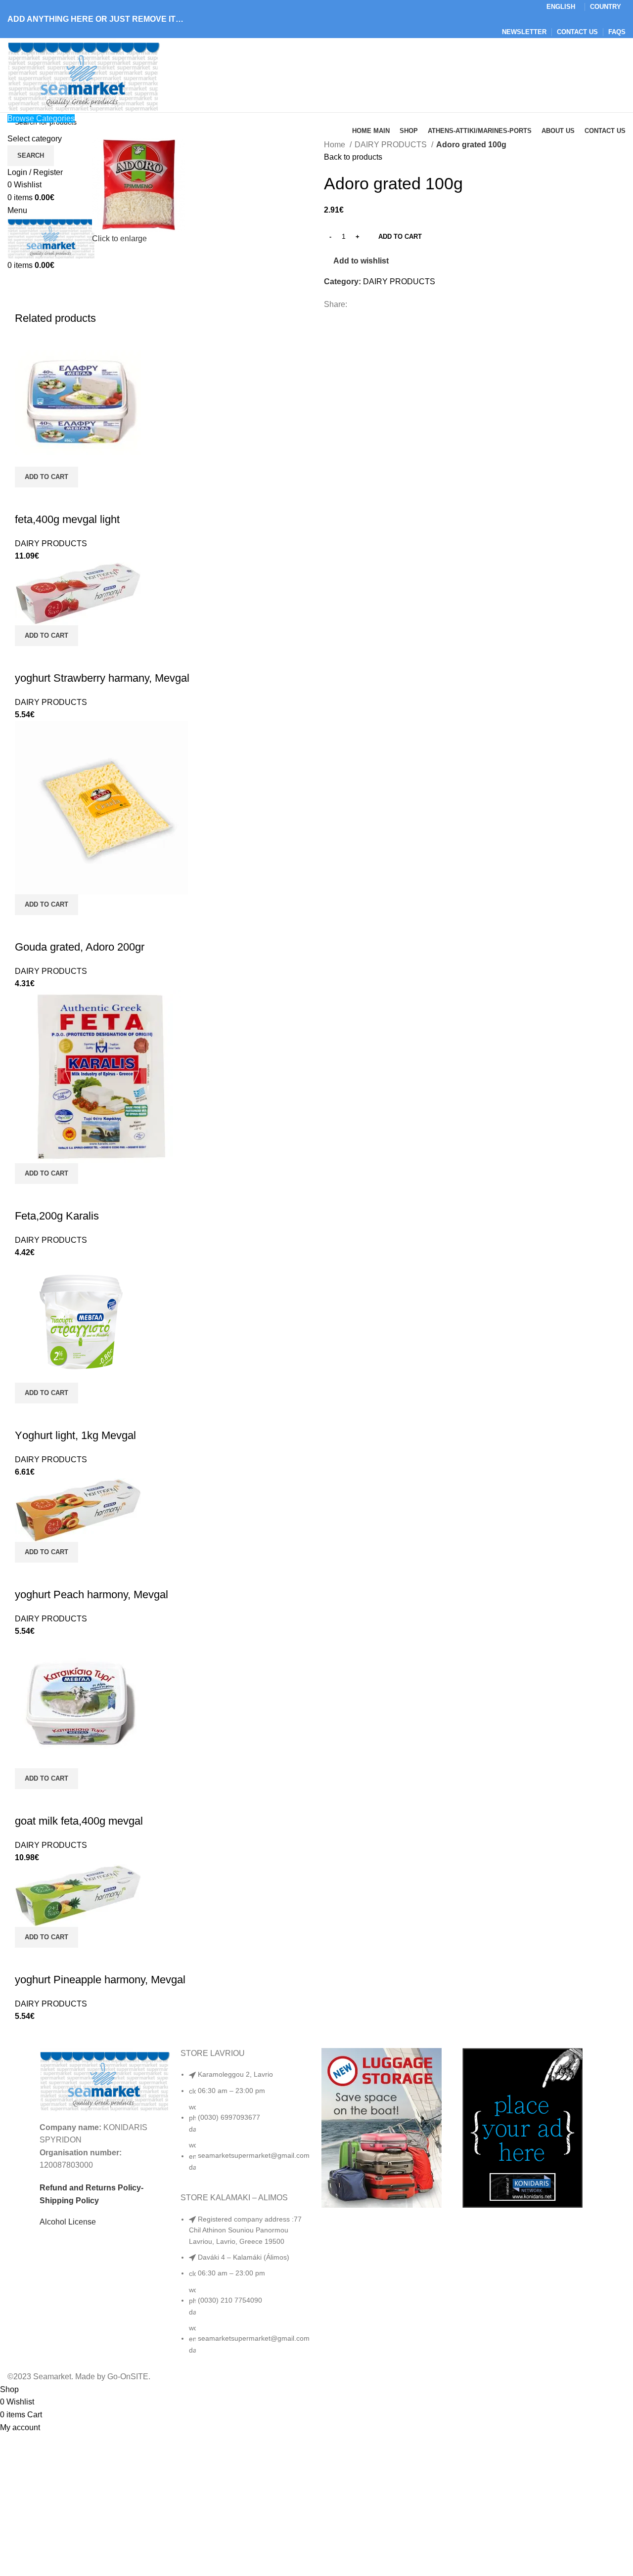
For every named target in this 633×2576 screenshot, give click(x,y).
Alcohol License (68, 2222)
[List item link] (246, 2126)
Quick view (27, 500)
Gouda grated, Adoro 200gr (80, 947)
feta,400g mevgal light (67, 519)
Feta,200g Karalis (57, 1216)
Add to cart (400, 237)
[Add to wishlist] (54, 500)
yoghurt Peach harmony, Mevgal (91, 1594)
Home (336, 145)
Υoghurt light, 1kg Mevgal (75, 1435)
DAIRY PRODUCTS (392, 145)
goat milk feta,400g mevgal (79, 1821)
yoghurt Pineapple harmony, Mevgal (100, 1980)
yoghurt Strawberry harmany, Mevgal (102, 678)
